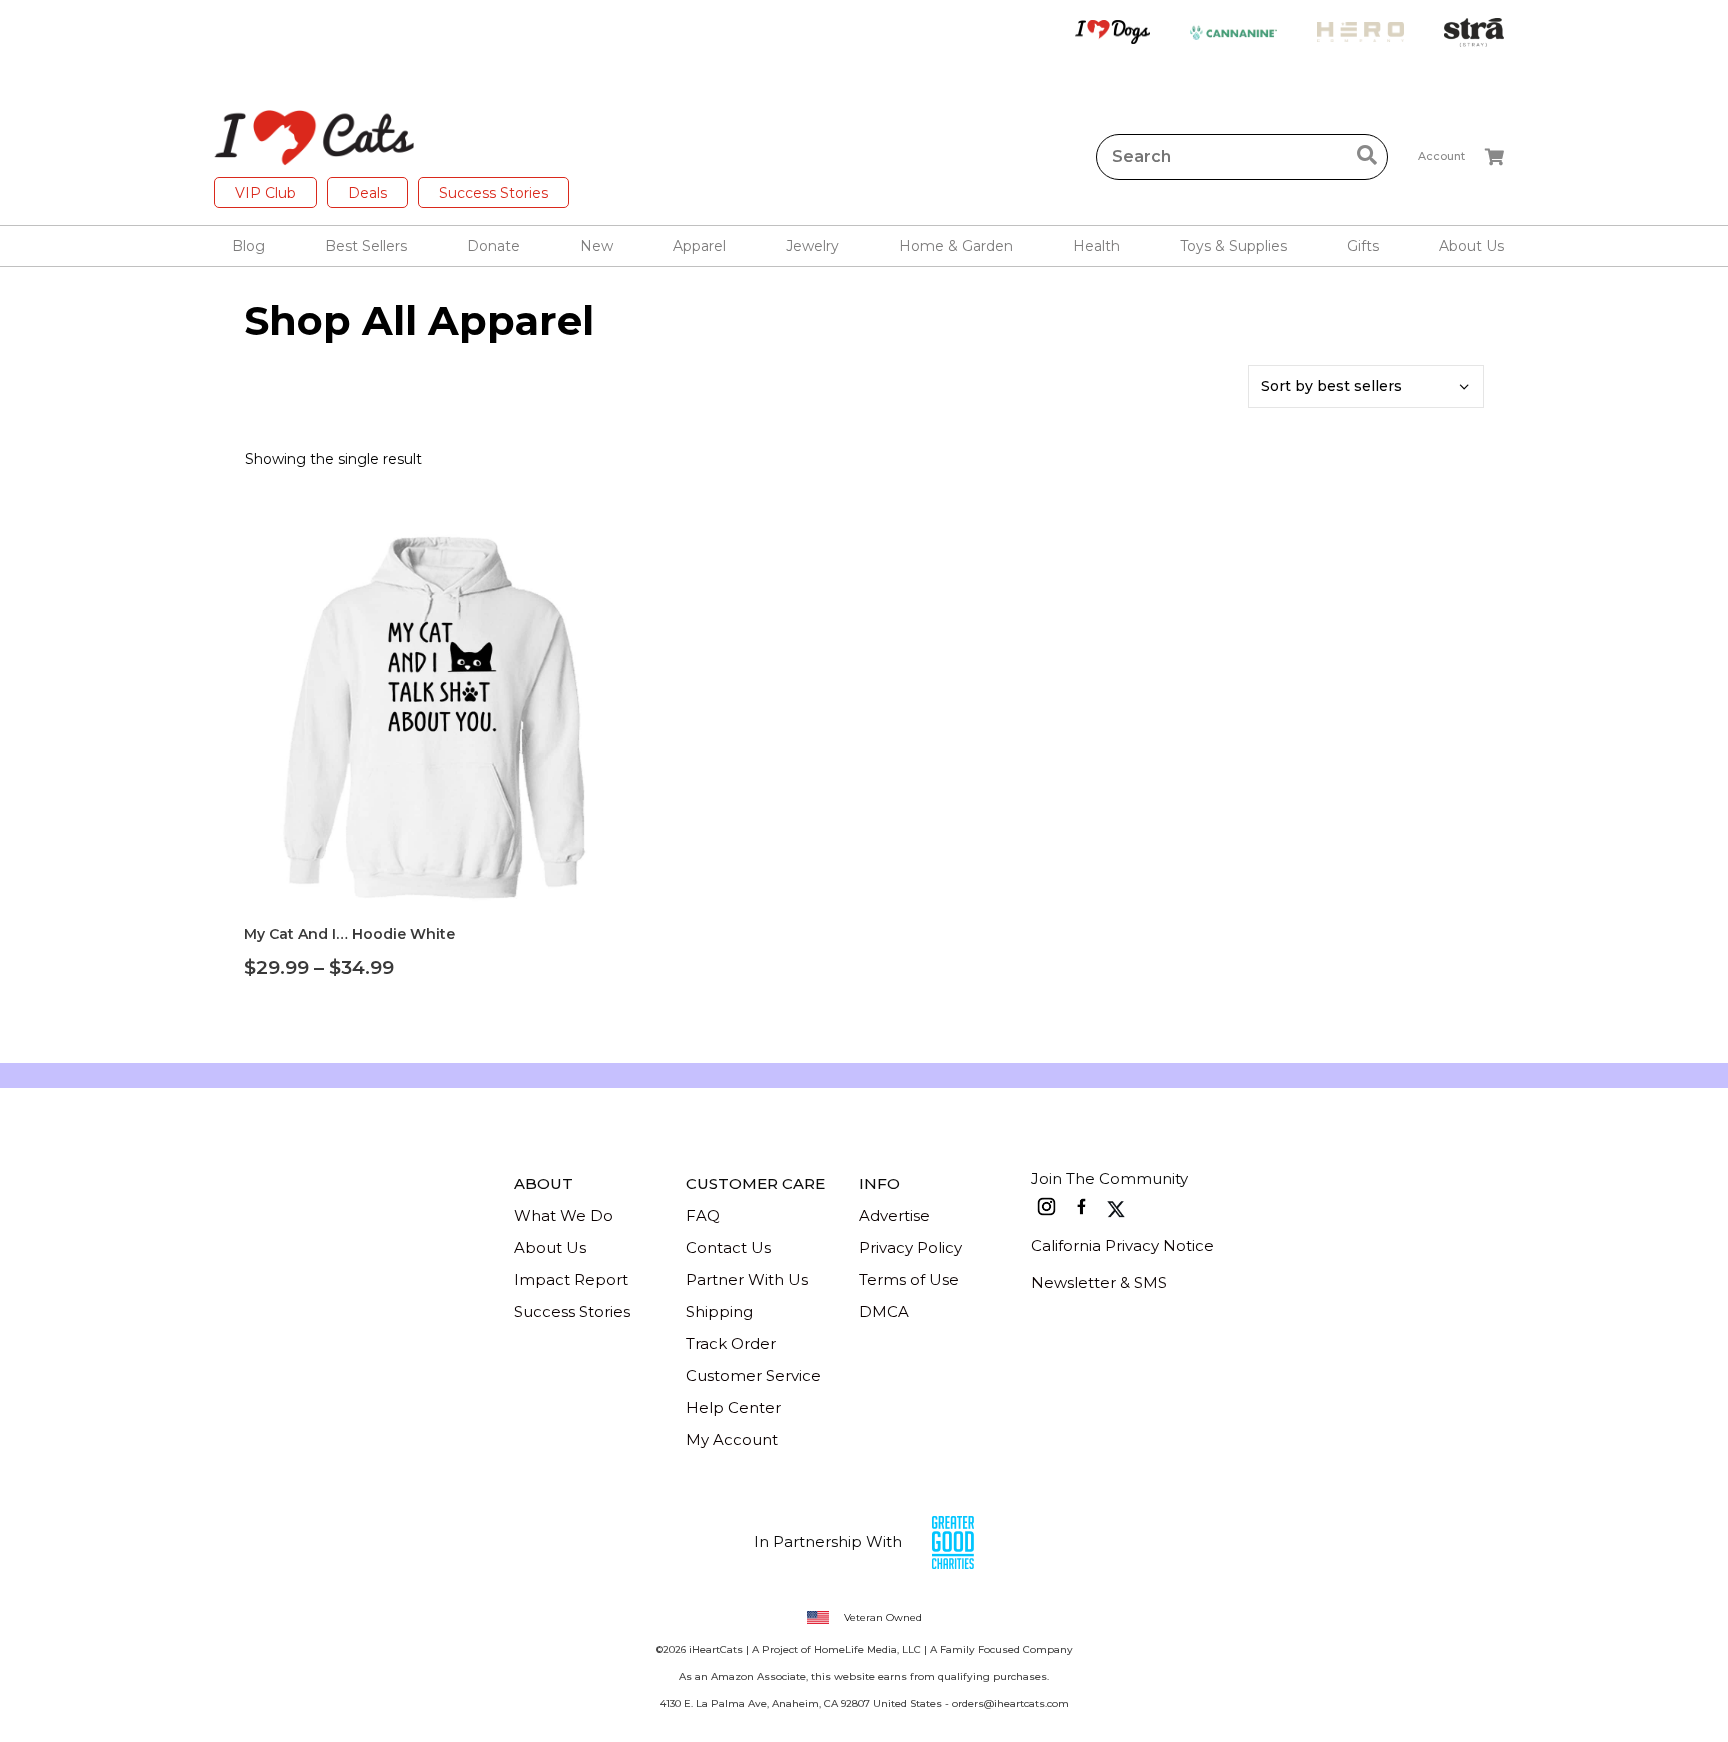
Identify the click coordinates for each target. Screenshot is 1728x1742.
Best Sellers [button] (366, 246)
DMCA (884, 1311)
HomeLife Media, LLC (867, 1649)
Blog (248, 246)
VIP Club (265, 193)
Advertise (894, 1215)
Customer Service (753, 1375)
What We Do (563, 1215)
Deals (367, 193)
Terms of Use (909, 1279)
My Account (732, 1439)
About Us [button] (1471, 246)
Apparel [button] (699, 246)
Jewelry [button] (812, 246)
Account (1441, 156)
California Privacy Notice (1122, 1245)
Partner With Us (747, 1279)
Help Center (733, 1407)
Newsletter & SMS (1099, 1282)
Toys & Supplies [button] (1233, 246)
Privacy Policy (910, 1247)
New (596, 246)
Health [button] (1096, 246)
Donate (493, 246)
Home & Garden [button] (956, 246)
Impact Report (571, 1279)
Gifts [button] (1363, 246)
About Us (550, 1247)
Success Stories (493, 193)
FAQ (703, 1215)
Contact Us (728, 1247)
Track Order (731, 1343)
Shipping (719, 1311)
